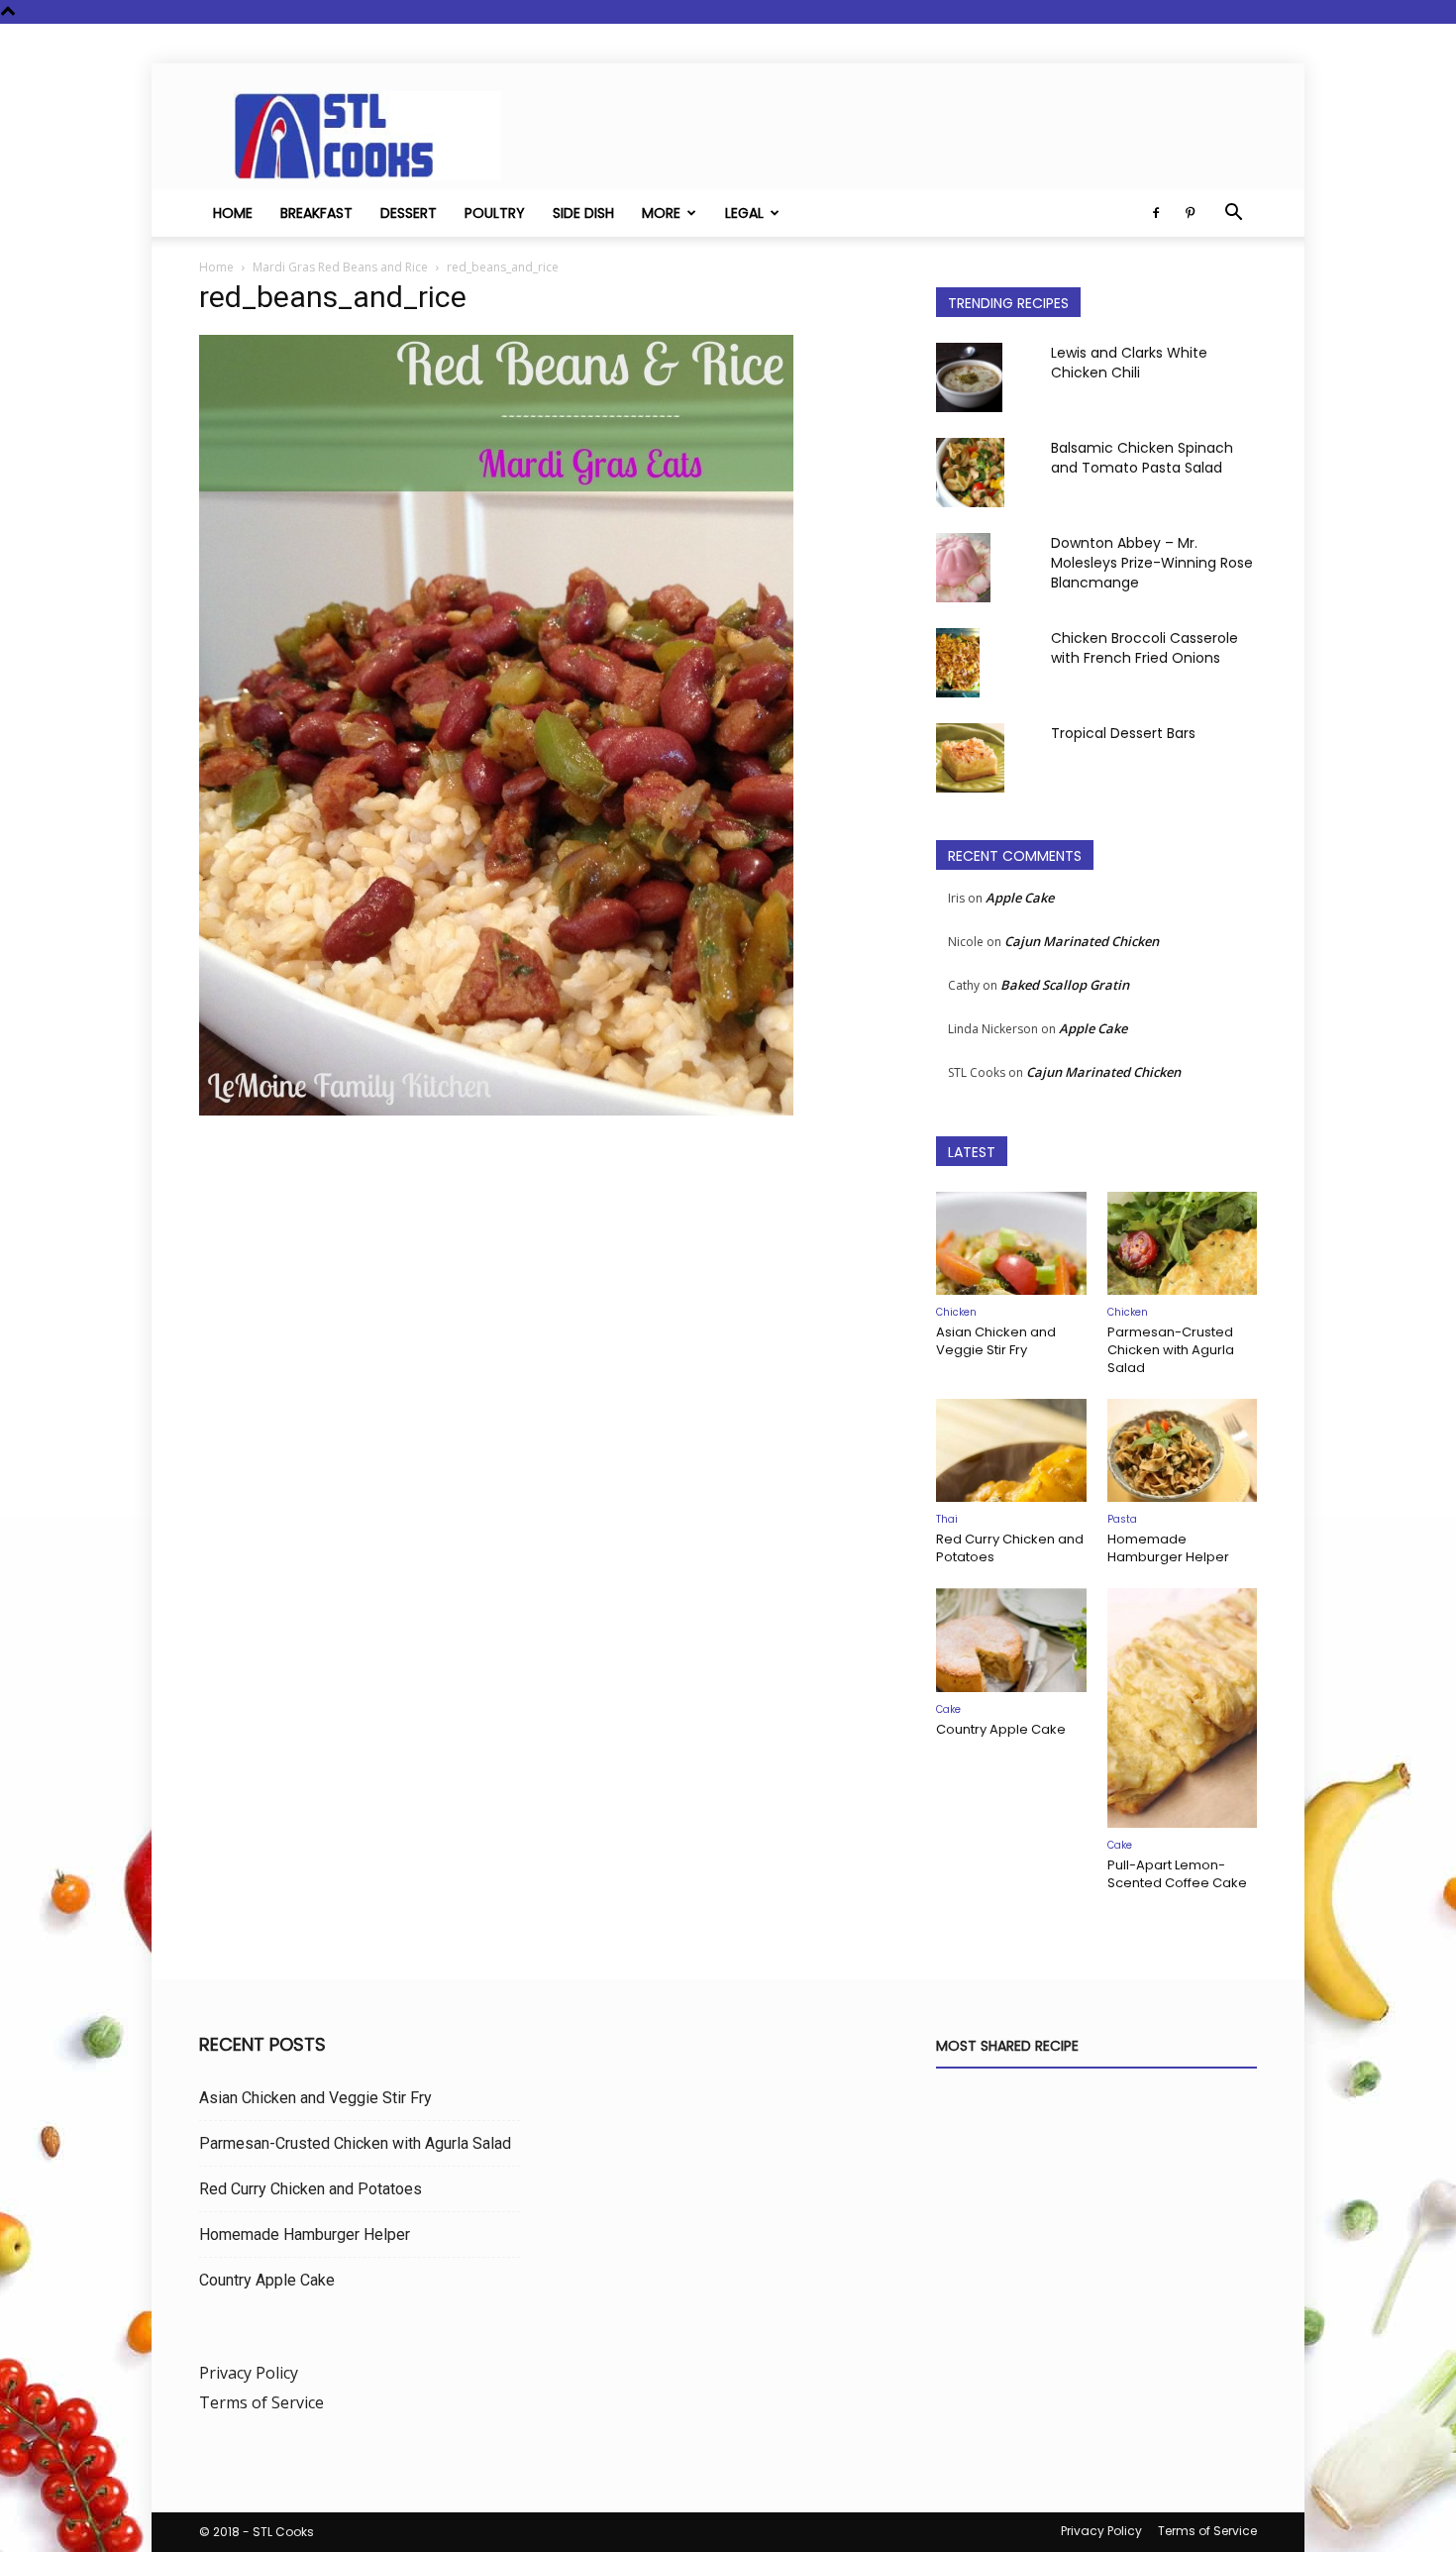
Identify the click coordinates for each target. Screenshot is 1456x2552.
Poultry (495, 213)
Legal (744, 213)
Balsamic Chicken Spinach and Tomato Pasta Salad (1142, 458)
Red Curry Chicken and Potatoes (1010, 1548)
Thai (947, 1519)
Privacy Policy (249, 2373)
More (661, 213)
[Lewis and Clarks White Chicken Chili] (969, 377)
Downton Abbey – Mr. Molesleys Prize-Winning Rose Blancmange (1152, 563)
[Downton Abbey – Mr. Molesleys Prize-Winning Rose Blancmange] (963, 568)
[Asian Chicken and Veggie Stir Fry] (1011, 1243)
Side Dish (583, 213)
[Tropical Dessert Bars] (970, 758)
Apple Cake (1020, 898)
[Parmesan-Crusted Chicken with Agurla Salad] (1183, 1243)
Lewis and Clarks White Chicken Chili (1129, 363)
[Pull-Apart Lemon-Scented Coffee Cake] (1183, 1708)
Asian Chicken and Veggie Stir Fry (996, 1341)
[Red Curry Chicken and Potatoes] (1011, 1450)
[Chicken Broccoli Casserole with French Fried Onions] (958, 663)
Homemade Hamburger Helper (1168, 1548)
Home (233, 213)
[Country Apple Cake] (1011, 1640)
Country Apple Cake (1001, 1729)
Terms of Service (261, 2402)
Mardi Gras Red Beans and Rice (340, 267)
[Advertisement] (544, 1329)
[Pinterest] (1190, 213)
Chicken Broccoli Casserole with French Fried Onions (1144, 648)
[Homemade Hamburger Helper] (1183, 1450)
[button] (1233, 214)
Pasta (1122, 1519)
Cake (948, 1709)
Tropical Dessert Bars (1123, 733)
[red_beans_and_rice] (496, 1110)
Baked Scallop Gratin (1065, 985)
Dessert (409, 213)
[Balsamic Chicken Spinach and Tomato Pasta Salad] (970, 473)
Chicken (956, 1312)
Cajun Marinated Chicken (1082, 941)
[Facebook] (1156, 213)
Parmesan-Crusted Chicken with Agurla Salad (1171, 1350)
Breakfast (316, 213)
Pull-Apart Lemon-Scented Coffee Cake (1177, 1874)
